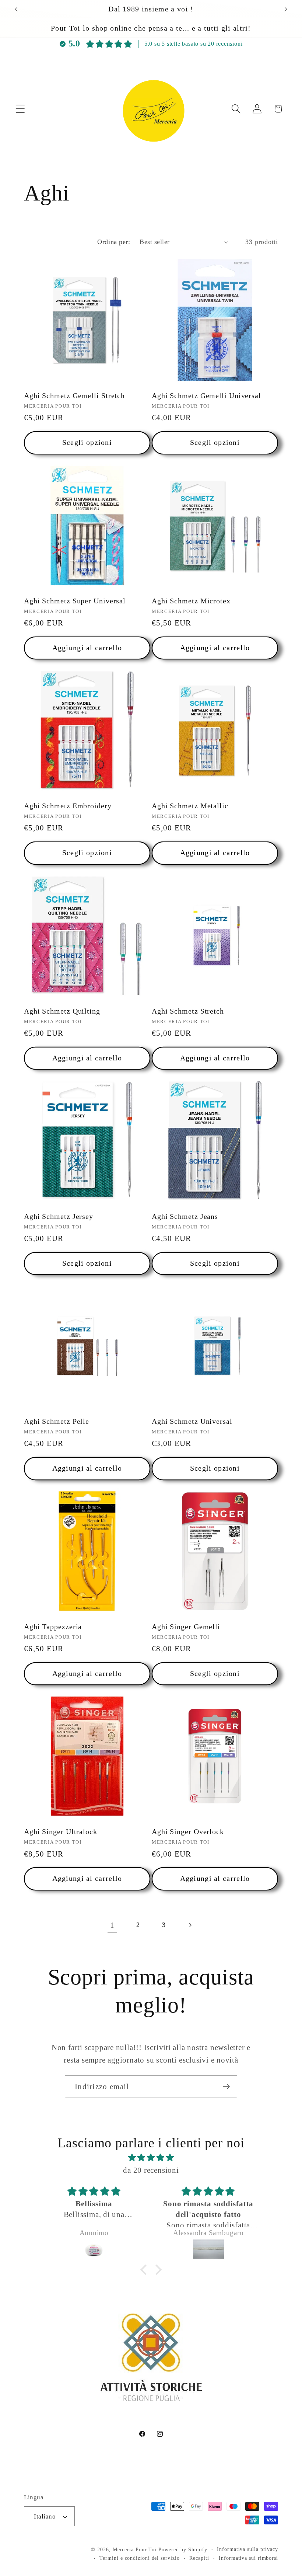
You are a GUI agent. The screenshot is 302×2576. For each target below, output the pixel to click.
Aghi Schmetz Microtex (191, 601)
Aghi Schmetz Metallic (190, 806)
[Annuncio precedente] (16, 9)
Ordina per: (114, 242)
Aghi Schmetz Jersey (59, 1216)
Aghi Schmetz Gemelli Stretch (74, 396)
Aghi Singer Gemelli (186, 1627)
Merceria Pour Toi (135, 2549)
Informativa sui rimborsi (248, 2558)
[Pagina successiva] (190, 1925)
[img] (151, 2158)
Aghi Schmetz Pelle (57, 1421)
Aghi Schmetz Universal (192, 1421)
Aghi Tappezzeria (53, 1627)
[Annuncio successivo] (286, 9)
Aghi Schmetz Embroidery (68, 806)
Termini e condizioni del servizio (139, 2558)
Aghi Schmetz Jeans (185, 1216)
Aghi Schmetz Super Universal (75, 601)
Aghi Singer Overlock (188, 1832)
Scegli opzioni (87, 442)
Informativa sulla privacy (247, 2549)
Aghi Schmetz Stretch (188, 1011)
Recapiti (199, 2558)
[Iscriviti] (226, 2087)
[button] (20, 109)
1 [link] (112, 1925)
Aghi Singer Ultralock (61, 1832)
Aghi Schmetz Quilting (62, 1011)
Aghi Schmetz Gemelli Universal (206, 396)
